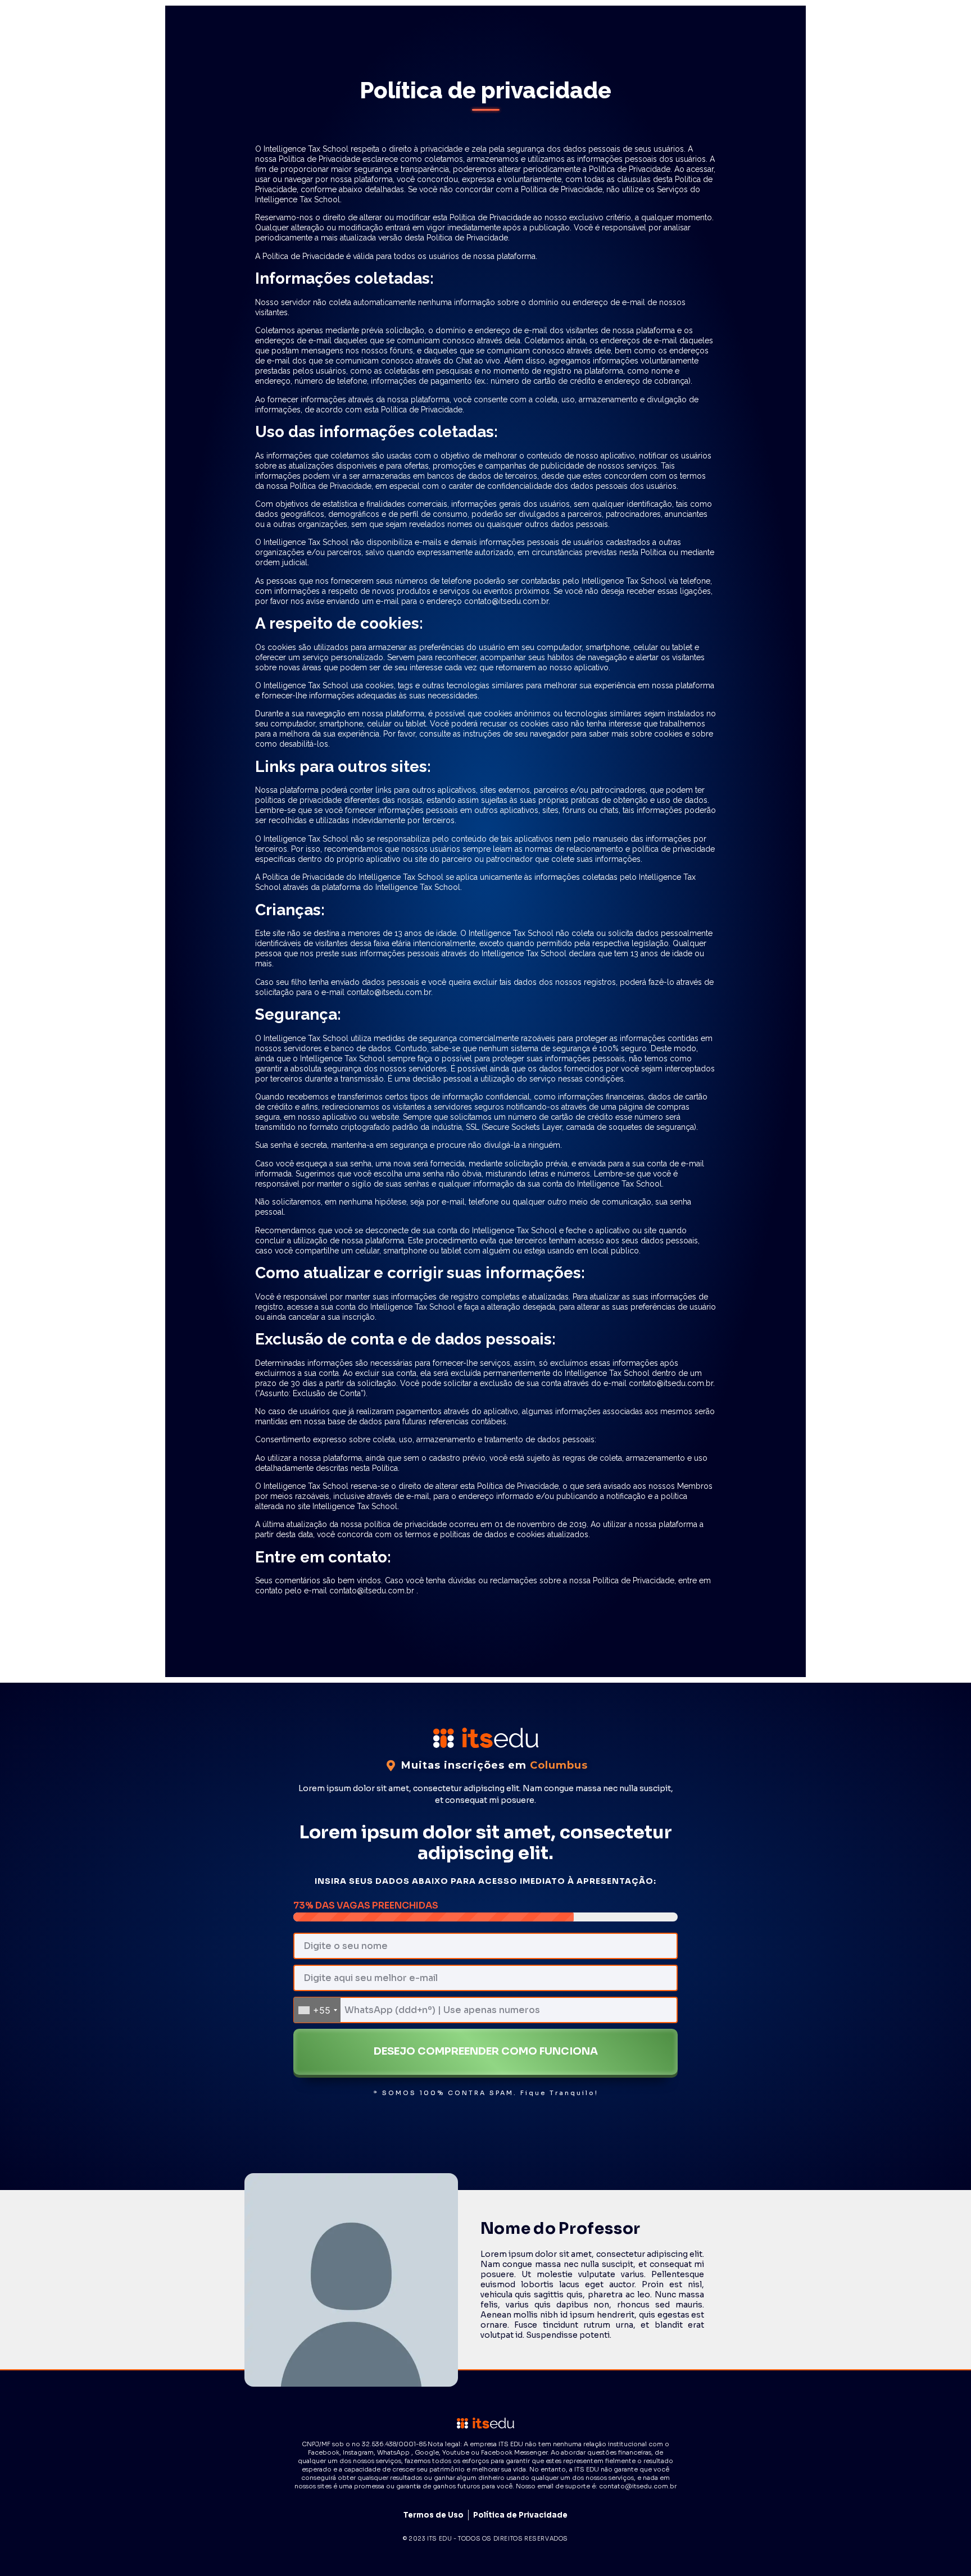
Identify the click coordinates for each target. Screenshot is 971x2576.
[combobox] (317, 2010)
